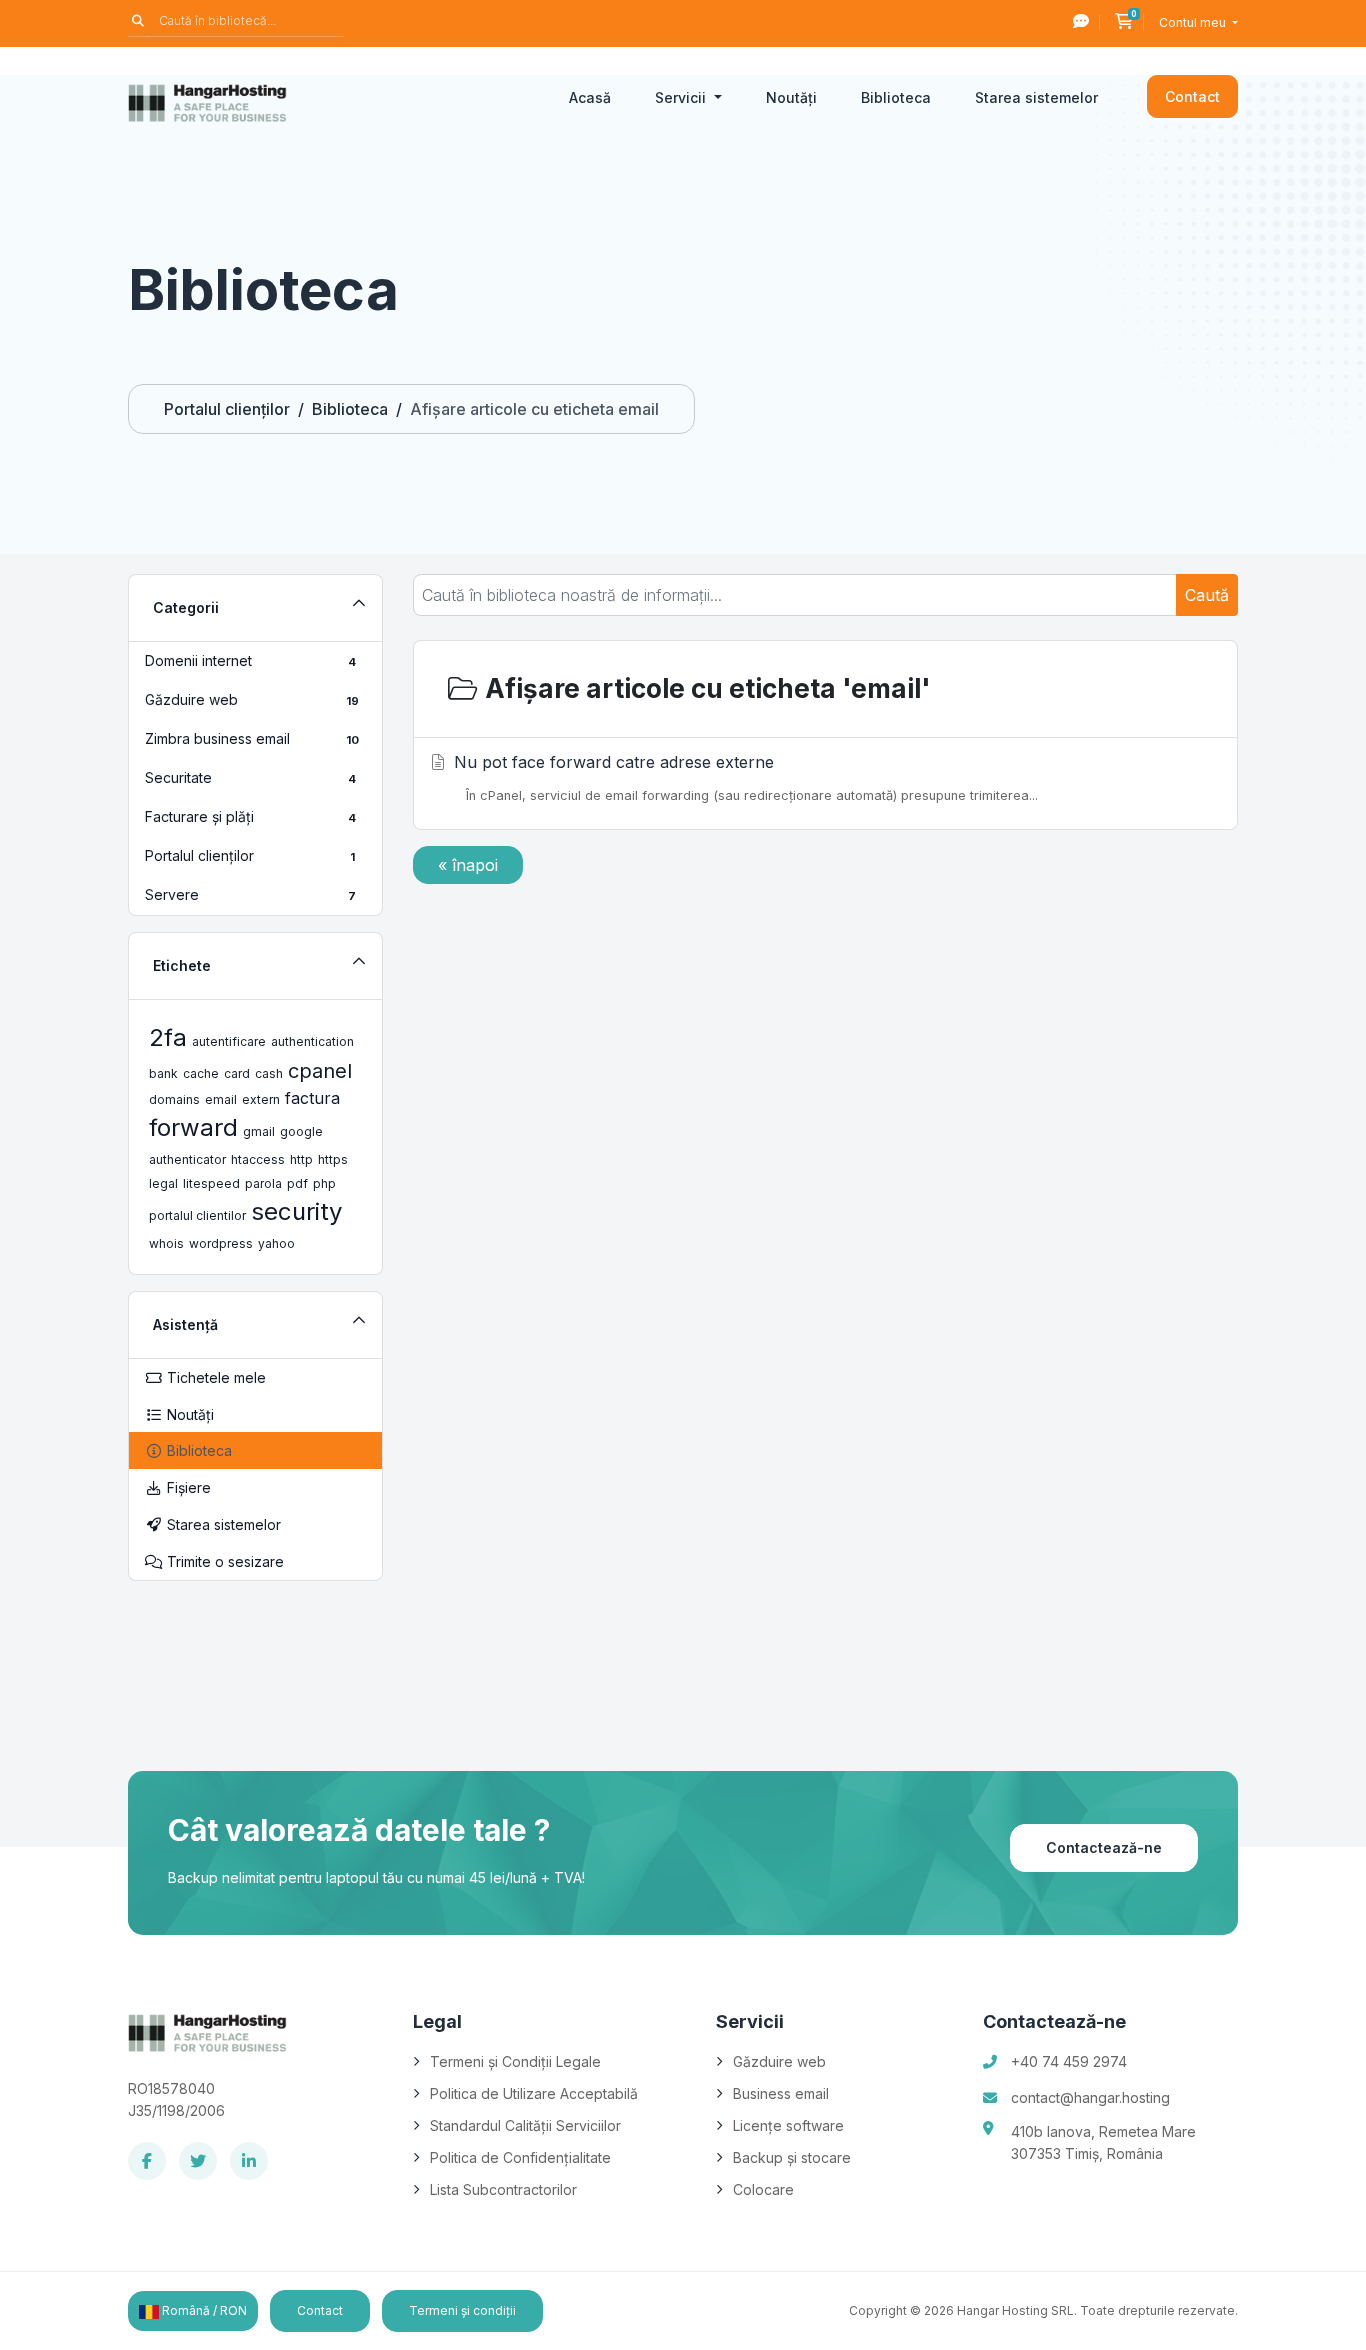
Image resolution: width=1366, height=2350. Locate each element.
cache (201, 1073)
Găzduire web (779, 2061)
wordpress (221, 1243)
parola (263, 1183)
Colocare (763, 2189)
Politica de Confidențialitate (520, 2157)
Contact (1192, 96)
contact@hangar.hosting (1090, 2097)
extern (261, 1099)
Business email (781, 2093)
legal (163, 1183)
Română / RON (203, 2310)
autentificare (229, 1041)
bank (163, 1073)
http (301, 1159)
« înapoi (468, 865)
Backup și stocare (792, 2157)
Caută (1207, 595)
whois (166, 1243)
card (237, 1073)
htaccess (258, 1159)
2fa (168, 1037)
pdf (297, 1183)
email (221, 1099)
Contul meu (1194, 22)
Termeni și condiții (462, 2310)
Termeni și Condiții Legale (515, 2061)
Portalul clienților (227, 409)
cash (269, 1073)
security (296, 1211)
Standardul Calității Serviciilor (525, 2125)
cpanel (320, 1071)
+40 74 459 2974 (1069, 2061)
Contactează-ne (1104, 1847)
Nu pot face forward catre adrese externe (746, 777)
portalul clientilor (197, 1215)
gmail (259, 1131)
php (324, 1183)
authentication (312, 1041)
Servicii (682, 97)
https (333, 1159)
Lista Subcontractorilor (503, 2189)
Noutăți (791, 97)
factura (312, 1098)
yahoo (276, 1243)
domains (174, 1099)
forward (193, 1127)
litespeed (211, 1183)
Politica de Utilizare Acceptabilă (534, 2093)
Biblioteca (896, 97)
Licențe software (788, 2125)
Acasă (590, 97)
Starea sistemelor (1036, 97)
